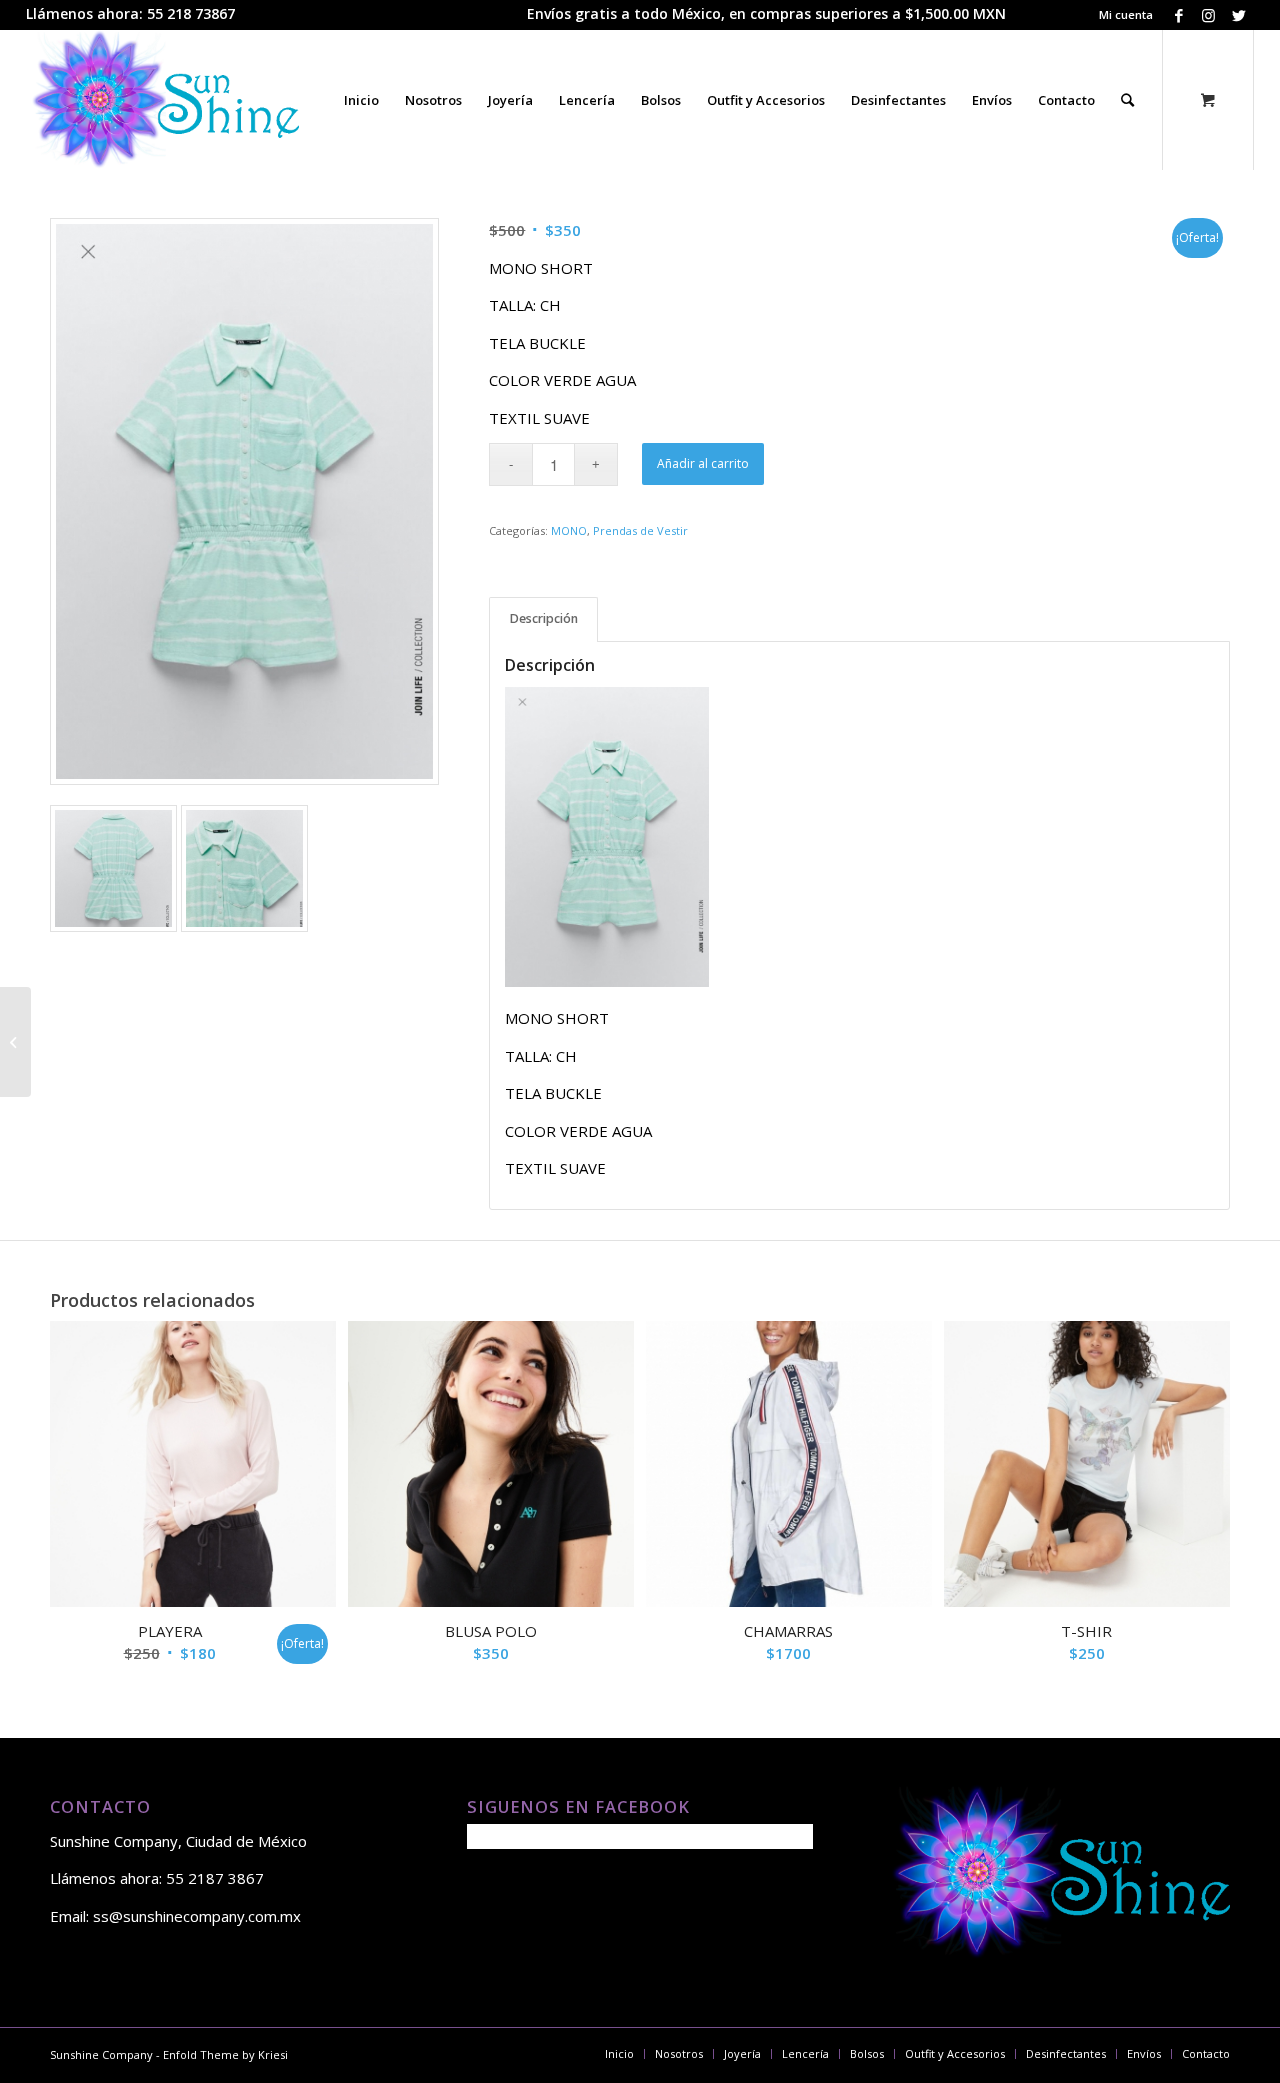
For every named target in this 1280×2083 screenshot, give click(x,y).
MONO (569, 530)
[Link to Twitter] (1239, 15)
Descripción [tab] (544, 618)
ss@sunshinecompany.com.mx (197, 1916)
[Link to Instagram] (1208, 15)
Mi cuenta (1126, 14)
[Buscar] (1127, 100)
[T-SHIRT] (15, 1042)
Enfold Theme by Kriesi (225, 2054)
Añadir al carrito (703, 463)
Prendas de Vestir (640, 530)
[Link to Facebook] (1178, 15)
